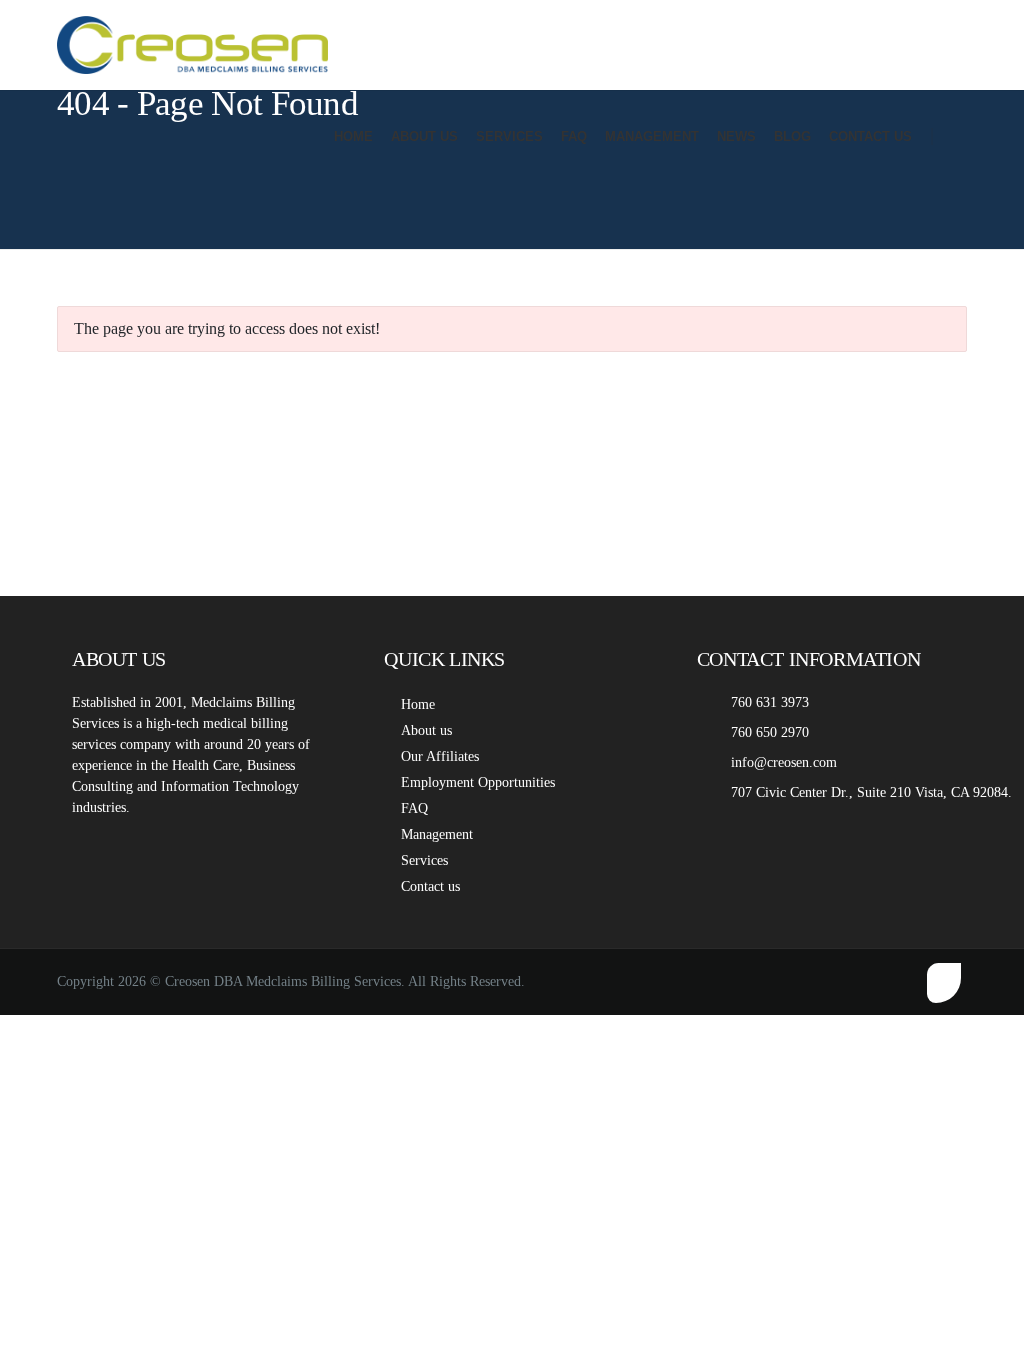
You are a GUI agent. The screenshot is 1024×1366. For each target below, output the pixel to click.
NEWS (736, 136)
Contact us (430, 886)
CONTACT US (870, 136)
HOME (353, 136)
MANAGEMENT (652, 136)
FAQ (574, 136)
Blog (792, 136)
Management (437, 834)
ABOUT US (424, 136)
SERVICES (509, 136)
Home (418, 704)
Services (424, 860)
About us (426, 730)
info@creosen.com (784, 762)
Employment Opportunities (478, 782)
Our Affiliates (440, 756)
